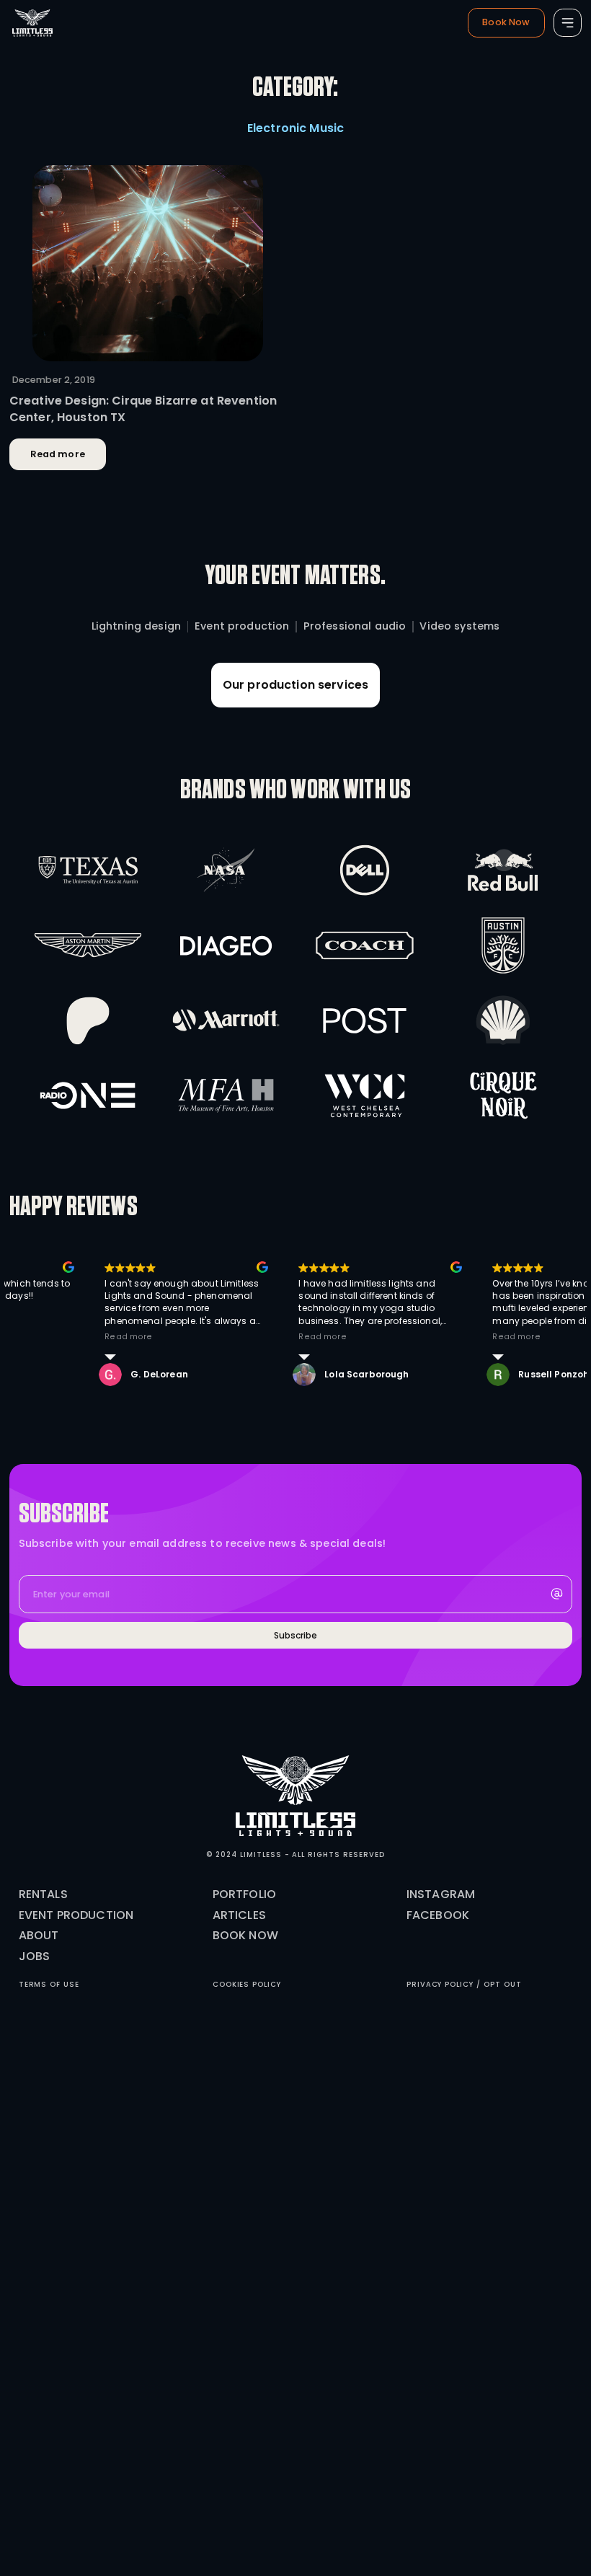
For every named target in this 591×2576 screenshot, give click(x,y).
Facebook (438, 1915)
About (39, 1935)
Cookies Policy (247, 1984)
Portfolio (244, 1894)
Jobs (35, 1956)
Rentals (43, 1894)
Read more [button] (200, 1337)
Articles (239, 1915)
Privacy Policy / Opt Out (464, 1984)
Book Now (245, 1935)
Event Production (76, 1915)
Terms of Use (49, 1984)
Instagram (441, 1894)
